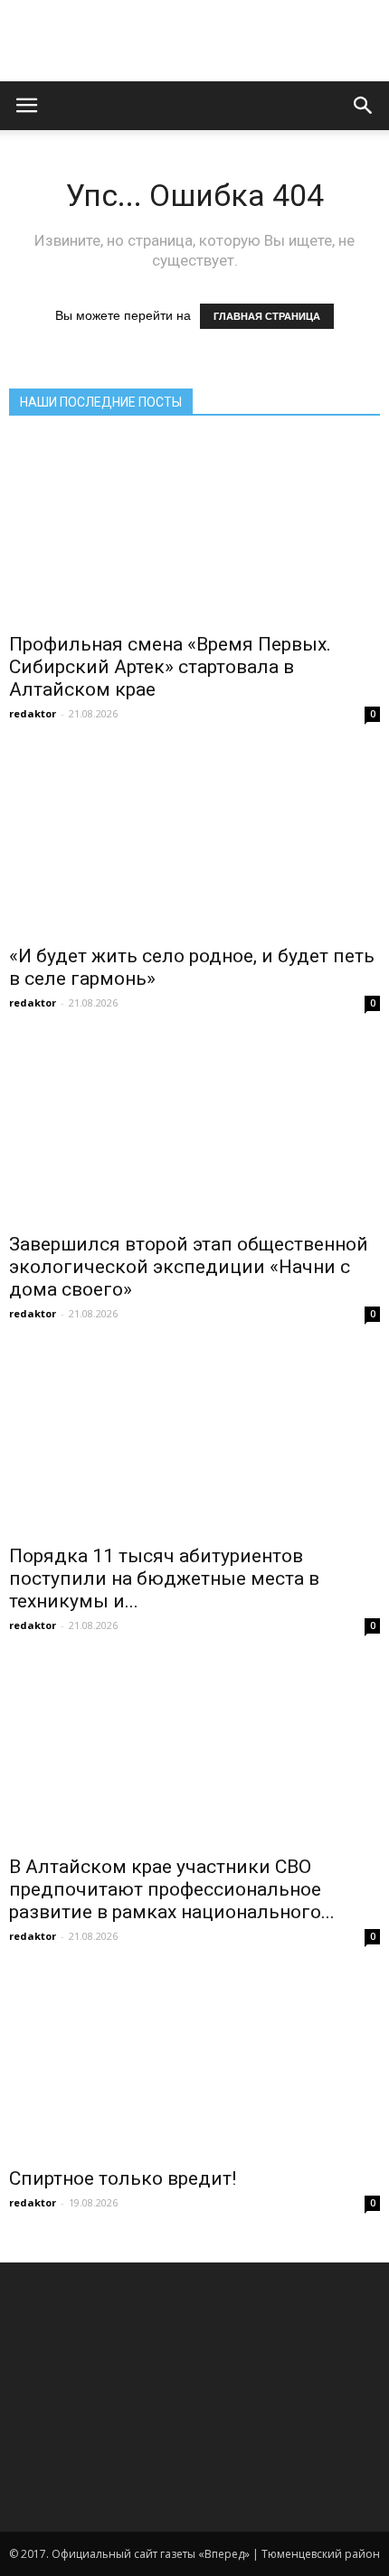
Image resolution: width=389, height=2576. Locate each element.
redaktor (33, 713)
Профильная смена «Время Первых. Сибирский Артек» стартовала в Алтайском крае (170, 667)
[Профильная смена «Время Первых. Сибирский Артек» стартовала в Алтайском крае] (194, 530)
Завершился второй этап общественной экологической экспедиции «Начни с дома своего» (189, 1267)
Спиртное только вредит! (123, 2178)
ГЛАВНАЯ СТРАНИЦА (267, 316)
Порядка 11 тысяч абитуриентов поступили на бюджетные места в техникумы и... (164, 1578)
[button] (364, 106)
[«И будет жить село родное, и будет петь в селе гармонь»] (194, 841)
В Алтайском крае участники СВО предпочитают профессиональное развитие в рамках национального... (172, 1889)
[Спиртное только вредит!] (194, 2064)
